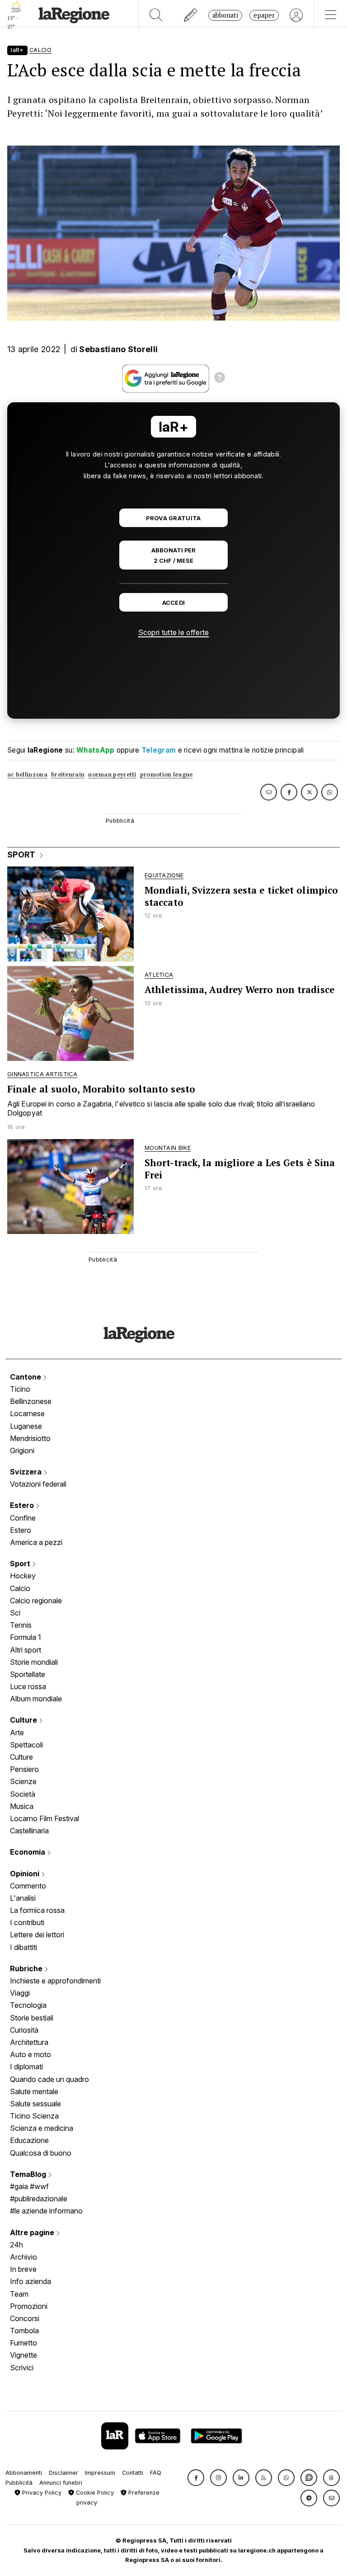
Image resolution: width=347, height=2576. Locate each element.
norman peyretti (112, 775)
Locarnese (27, 1413)
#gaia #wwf (29, 2186)
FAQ (156, 2473)
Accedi (174, 603)
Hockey (23, 1576)
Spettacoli (26, 1745)
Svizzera (27, 1472)
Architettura (29, 2042)
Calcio (20, 1588)
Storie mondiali (34, 1662)
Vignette (23, 2355)
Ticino (20, 1389)
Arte (17, 1733)
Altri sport (26, 1650)
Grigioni (22, 1450)
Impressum (100, 2473)
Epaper (264, 15)
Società (23, 1794)
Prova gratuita (173, 518)
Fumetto (23, 2343)
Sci (15, 1613)
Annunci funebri (61, 2483)
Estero (23, 1505)
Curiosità (24, 2030)
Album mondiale (36, 1699)
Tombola (24, 2331)
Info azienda (30, 2281)
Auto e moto (30, 2054)
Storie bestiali (32, 2018)
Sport (21, 1563)
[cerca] (156, 15)
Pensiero (24, 1769)
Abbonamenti (24, 2473)
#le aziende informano (46, 2211)
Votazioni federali (38, 1484)
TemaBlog (29, 2174)
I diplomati (26, 2067)
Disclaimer (63, 2473)
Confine (23, 1518)
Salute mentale (34, 2091)
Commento (28, 1886)
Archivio (23, 2257)
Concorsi (25, 2318)
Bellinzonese (31, 1401)
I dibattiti (23, 1947)
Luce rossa (28, 1686)
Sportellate (28, 1674)
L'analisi (23, 1898)
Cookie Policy (94, 2493)
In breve (23, 2269)
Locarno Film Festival (45, 1818)
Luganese (26, 1426)
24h (16, 2245)
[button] (196, 2478)
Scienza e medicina (42, 2128)
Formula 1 (26, 1637)
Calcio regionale (36, 1601)
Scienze (23, 1781)
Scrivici (22, 2368)
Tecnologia (28, 2005)
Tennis (21, 1625)
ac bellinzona (27, 775)
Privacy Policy (41, 2493)
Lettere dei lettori (37, 1935)
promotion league (166, 775)
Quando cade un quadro (49, 2079)
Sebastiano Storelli (118, 349)
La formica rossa (37, 1910)
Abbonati (225, 15)
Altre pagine (33, 2232)
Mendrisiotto (30, 1438)
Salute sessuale (35, 2104)
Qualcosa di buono (41, 2153)
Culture (24, 1720)
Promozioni (29, 2306)
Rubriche (27, 1968)
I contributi (27, 1922)
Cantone (26, 1377)
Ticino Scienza (34, 2116)
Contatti (133, 2473)
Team (19, 2294)
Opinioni (26, 1874)
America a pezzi (36, 1542)
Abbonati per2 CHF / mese (173, 556)
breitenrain (68, 775)
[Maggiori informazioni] (220, 379)
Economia (28, 1852)
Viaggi (20, 1993)
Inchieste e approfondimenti (55, 1981)
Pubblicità (19, 2483)
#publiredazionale (39, 2199)
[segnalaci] (191, 15)
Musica (22, 1806)
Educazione (29, 2140)
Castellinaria (29, 1831)
